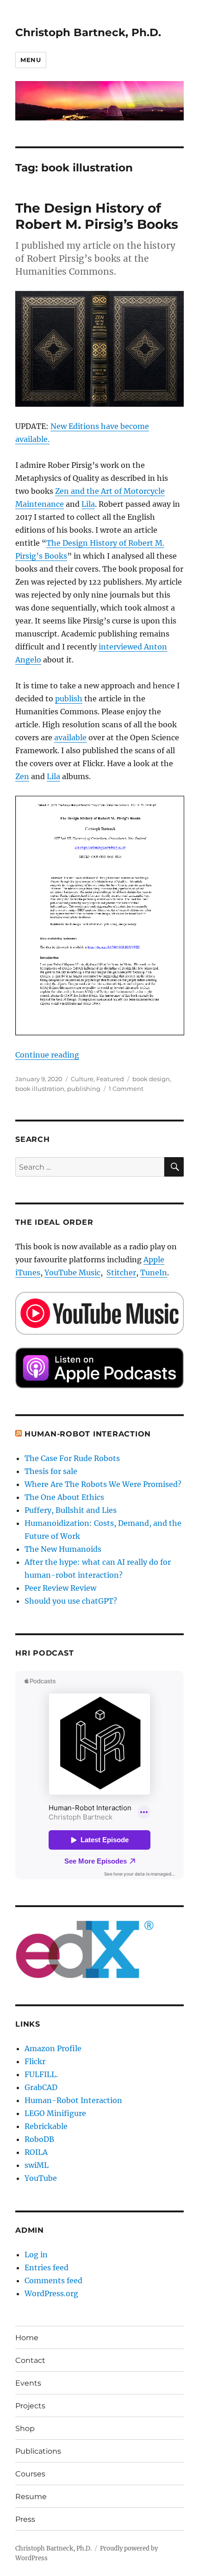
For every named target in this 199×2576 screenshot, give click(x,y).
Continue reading (47, 1055)
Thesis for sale (51, 1471)
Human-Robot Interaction (88, 1434)
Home (27, 2338)
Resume (31, 2497)
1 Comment (126, 1089)
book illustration (40, 1089)
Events (28, 2383)
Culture (82, 1079)
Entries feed (47, 2267)
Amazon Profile (53, 2048)
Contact (30, 2360)
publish (69, 699)
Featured (110, 1079)
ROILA (36, 2152)
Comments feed (53, 2280)
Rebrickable (46, 2126)
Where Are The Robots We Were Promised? (103, 1484)
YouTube (41, 2178)
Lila (88, 504)
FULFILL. (41, 2074)
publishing (84, 1089)
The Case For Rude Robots (73, 1458)
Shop (25, 2428)
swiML (37, 2165)
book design (151, 1079)
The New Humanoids (63, 1549)
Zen (22, 776)
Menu (31, 60)
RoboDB (39, 2139)
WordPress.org (51, 2293)
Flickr (35, 2061)
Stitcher (121, 1272)
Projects (30, 2406)
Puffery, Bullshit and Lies (71, 1510)
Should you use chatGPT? (71, 1601)
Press (25, 2519)
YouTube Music (72, 1272)
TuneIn (154, 1272)
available (70, 737)
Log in (36, 2255)
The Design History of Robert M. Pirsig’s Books (97, 216)
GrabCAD (41, 2087)
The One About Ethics (64, 1497)
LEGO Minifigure (55, 2113)
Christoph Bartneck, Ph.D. (88, 32)
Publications (38, 2451)
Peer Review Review (60, 1588)
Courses (30, 2474)
